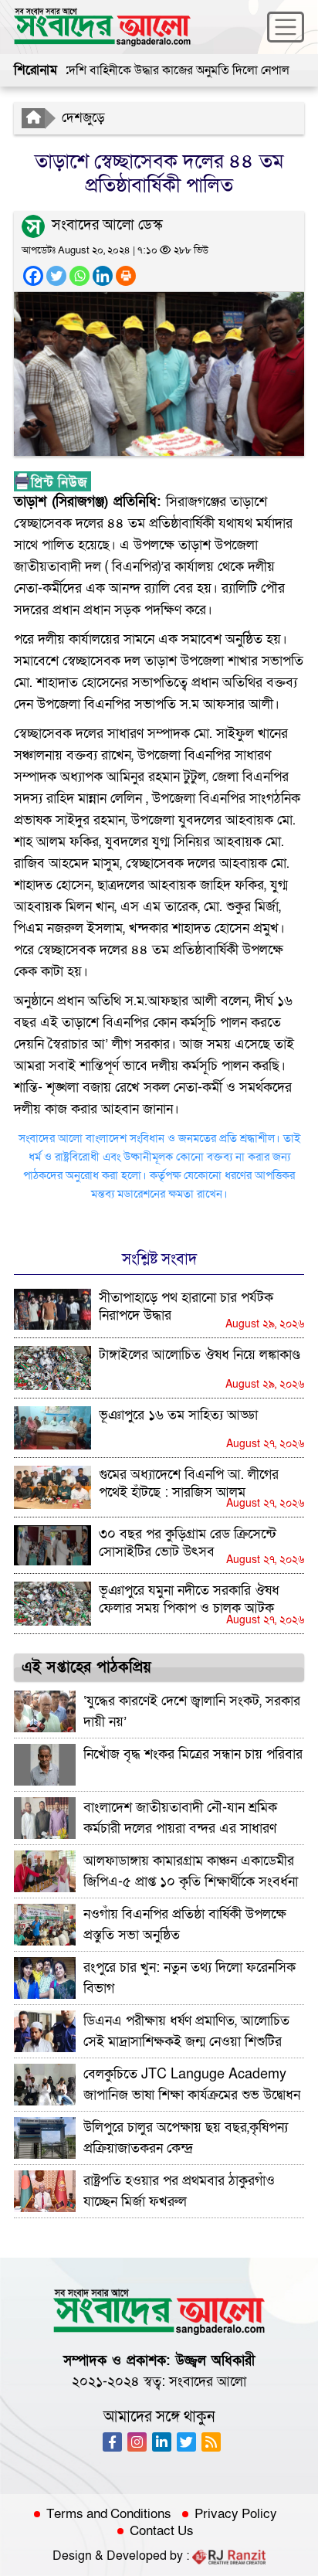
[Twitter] (56, 276)
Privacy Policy (236, 2514)
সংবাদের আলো (208, 2382)
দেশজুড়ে (83, 118)
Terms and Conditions (109, 2514)
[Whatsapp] (79, 276)
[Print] (126, 276)
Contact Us (162, 2531)
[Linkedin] (103, 276)
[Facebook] (33, 276)
